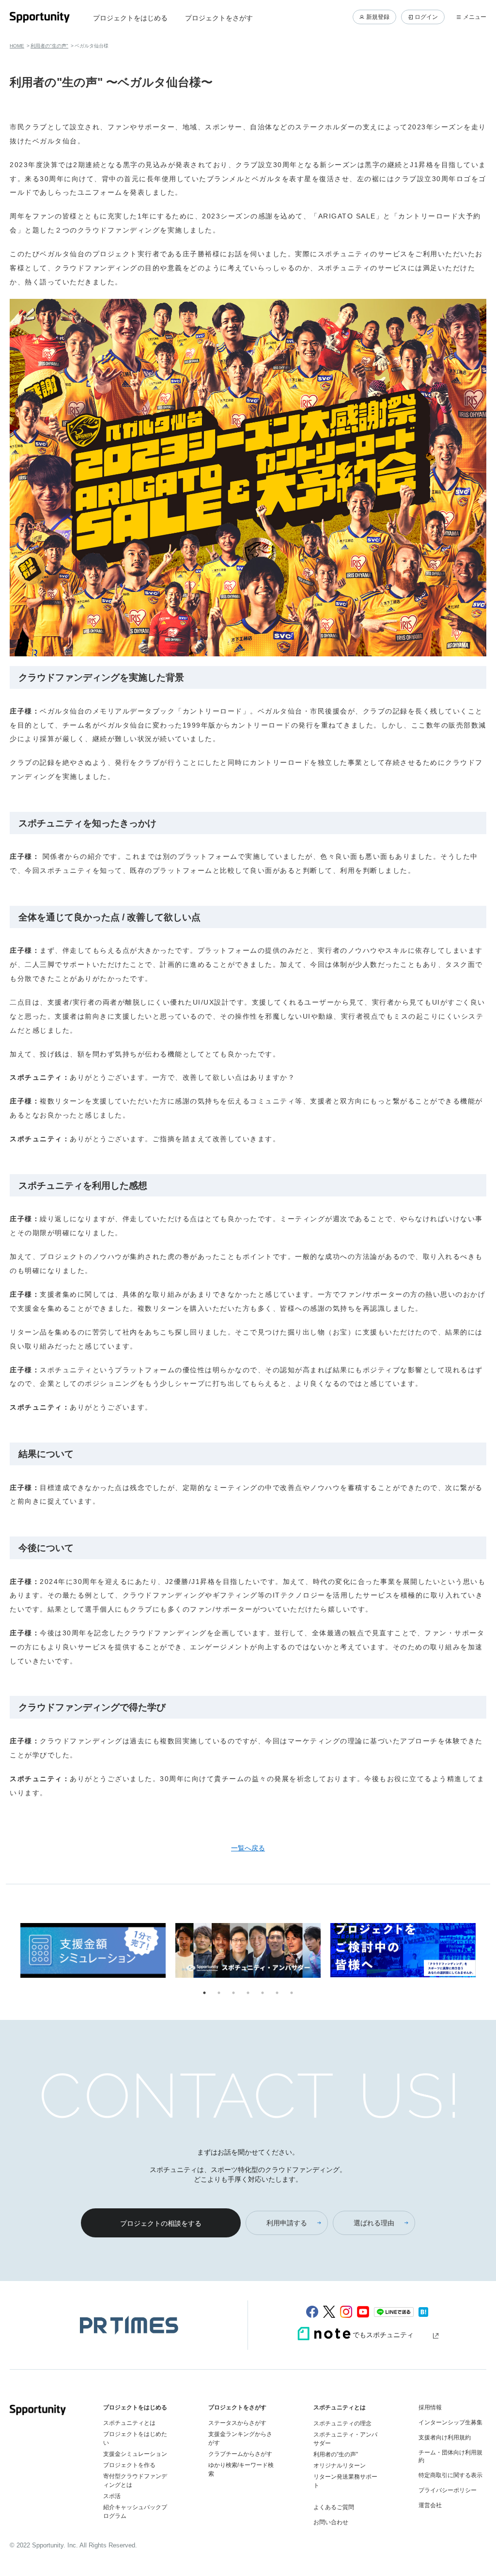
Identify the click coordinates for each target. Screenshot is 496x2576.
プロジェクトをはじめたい (135, 2438)
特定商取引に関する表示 (450, 2475)
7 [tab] (292, 1993)
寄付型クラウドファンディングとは (135, 2481)
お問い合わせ (331, 2522)
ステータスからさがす (237, 2423)
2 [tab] (219, 1993)
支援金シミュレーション (135, 2454)
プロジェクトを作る (129, 2465)
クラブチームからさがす (240, 2454)
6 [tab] (277, 1993)
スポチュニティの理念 (342, 2423)
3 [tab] (233, 1993)
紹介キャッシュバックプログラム (135, 2512)
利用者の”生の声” (336, 2454)
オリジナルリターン (340, 2466)
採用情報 (430, 2407)
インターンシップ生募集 (450, 2422)
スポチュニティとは (129, 2423)
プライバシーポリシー (448, 2490)
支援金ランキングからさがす (240, 2438)
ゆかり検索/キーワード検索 (241, 2469)
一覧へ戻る (248, 1848)
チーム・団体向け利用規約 (450, 2456)
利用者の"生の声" (49, 46)
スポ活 (112, 2496)
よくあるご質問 (334, 2507)
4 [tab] (248, 1993)
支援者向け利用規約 (445, 2437)
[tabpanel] (93, 1952)
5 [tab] (263, 1993)
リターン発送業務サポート (345, 2481)
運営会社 (430, 2505)
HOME (17, 46)
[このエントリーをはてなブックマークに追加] (423, 2312)
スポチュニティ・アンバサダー (345, 2439)
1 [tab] (204, 1993)
